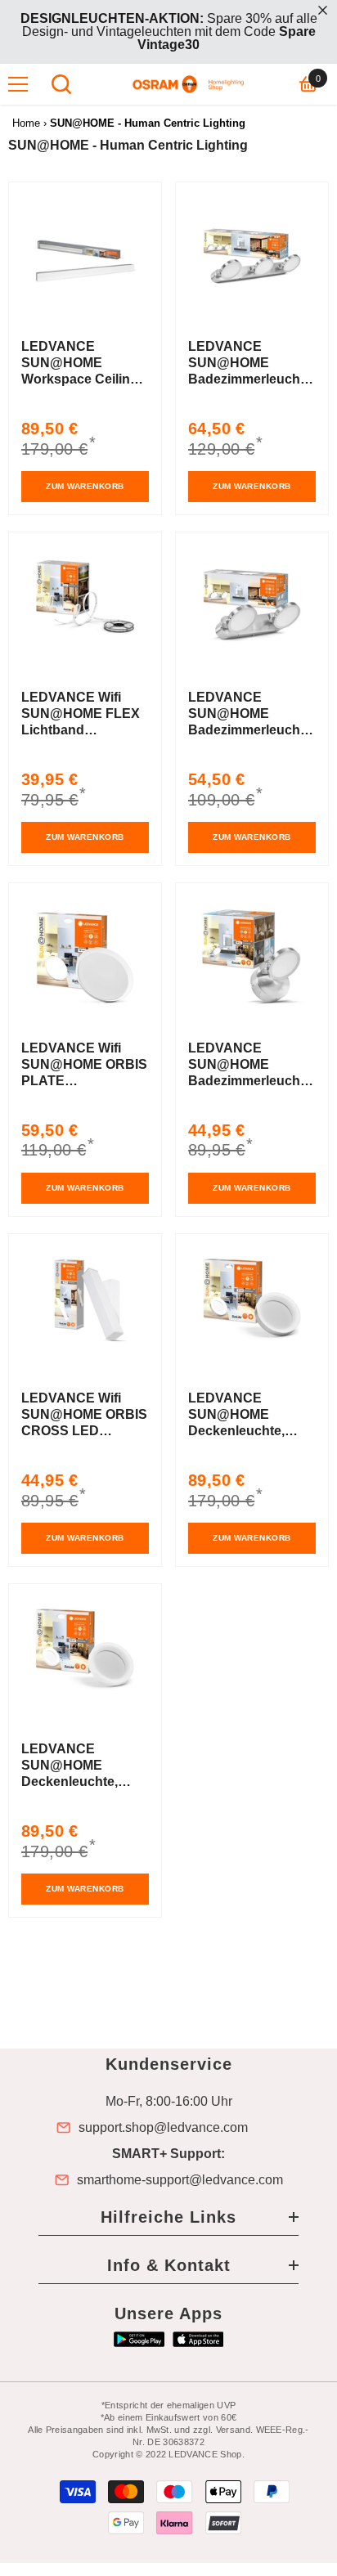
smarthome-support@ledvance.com (180, 2180)
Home (26, 123)
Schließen (323, 10)
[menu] (18, 84)
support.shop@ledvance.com (163, 2128)
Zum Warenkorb (85, 486)
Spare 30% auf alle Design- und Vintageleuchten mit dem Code (169, 31)
